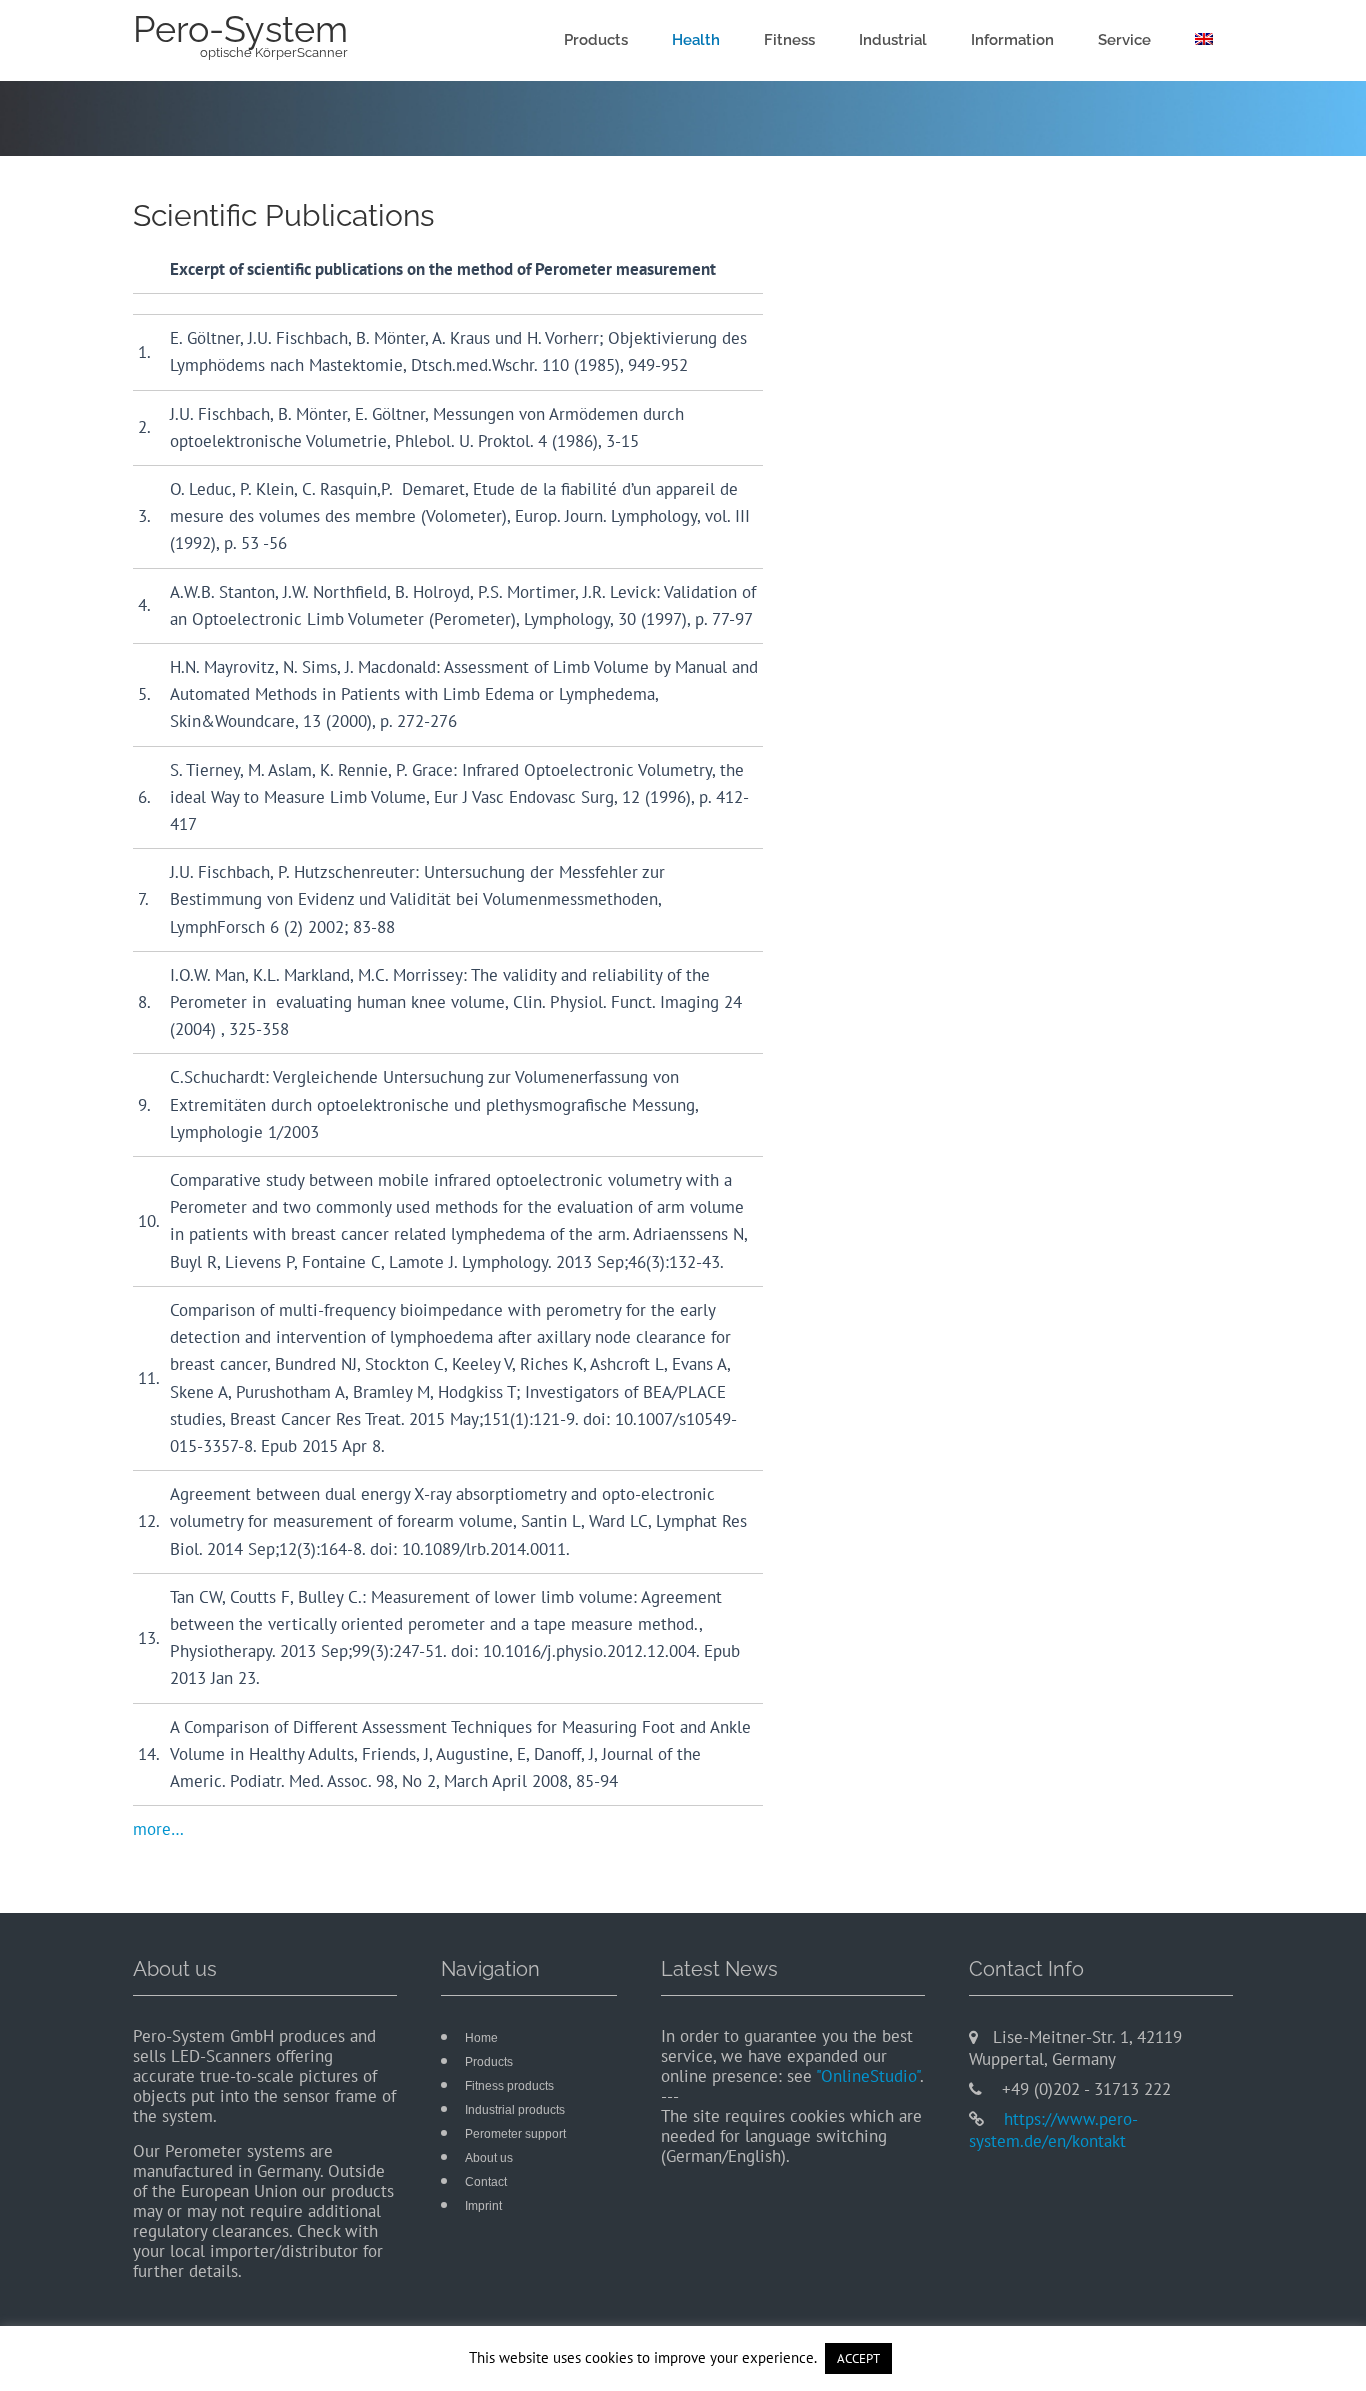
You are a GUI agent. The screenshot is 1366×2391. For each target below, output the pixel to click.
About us (489, 2158)
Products (596, 40)
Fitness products (509, 2086)
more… (158, 1829)
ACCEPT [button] (858, 2358)
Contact (486, 2182)
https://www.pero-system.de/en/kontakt (1053, 2130)
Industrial (893, 40)
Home (481, 2038)
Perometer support (515, 2134)
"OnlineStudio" (868, 2076)
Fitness (789, 40)
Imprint (483, 2206)
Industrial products (515, 2110)
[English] (1204, 40)
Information (1012, 40)
